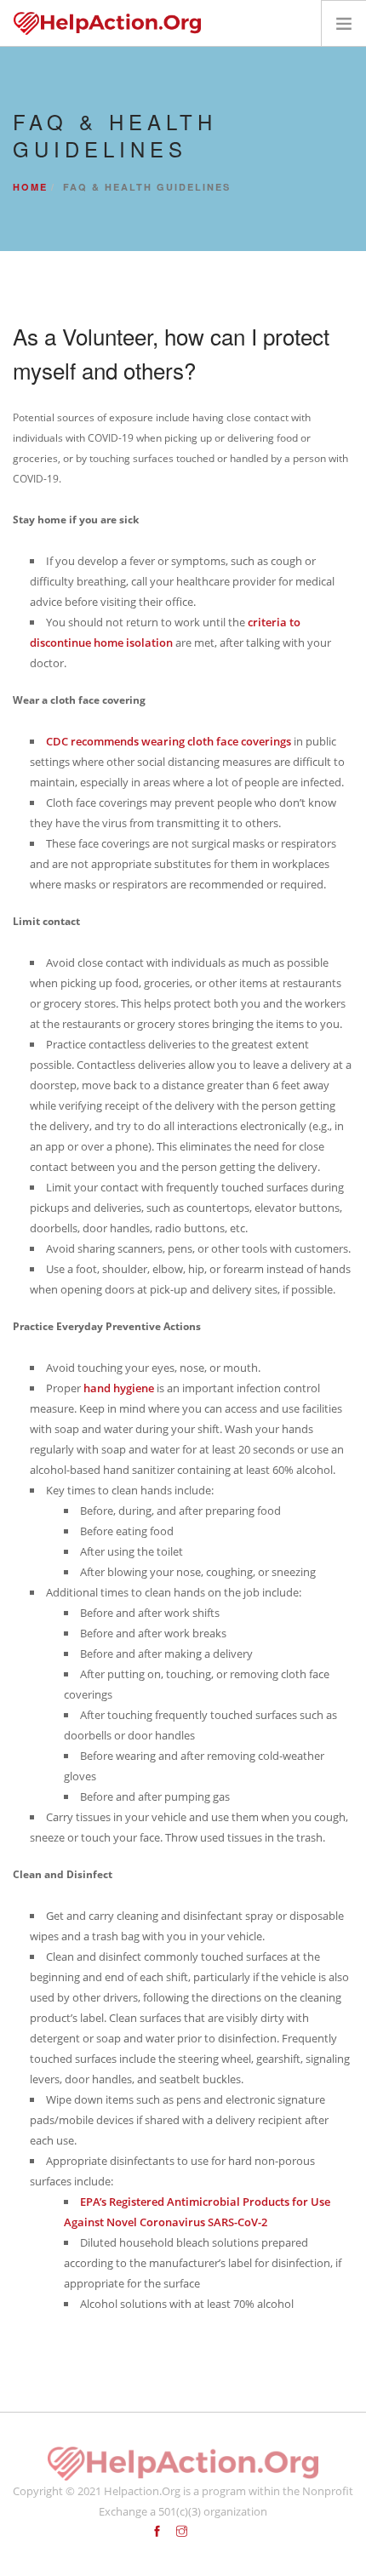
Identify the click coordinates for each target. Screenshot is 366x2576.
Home (30, 187)
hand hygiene (119, 1388)
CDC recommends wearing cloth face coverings (169, 741)
